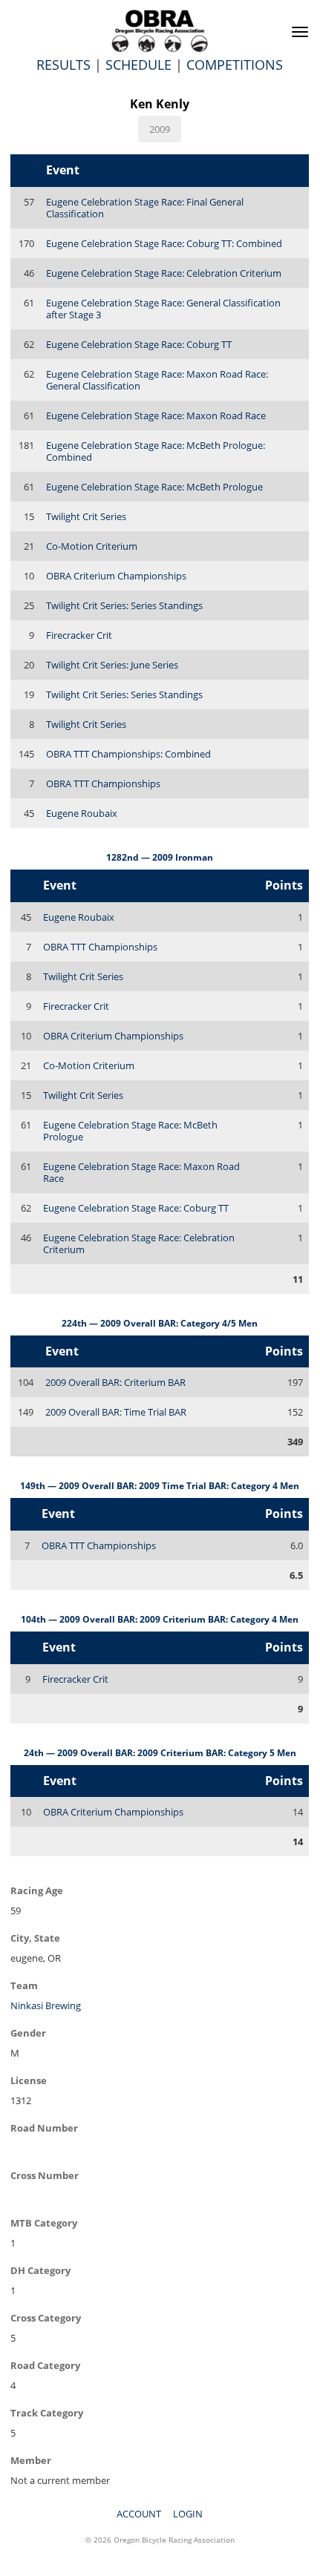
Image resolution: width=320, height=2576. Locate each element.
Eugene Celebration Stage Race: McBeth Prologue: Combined (156, 451)
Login (188, 2514)
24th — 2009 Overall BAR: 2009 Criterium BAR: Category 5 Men (160, 1753)
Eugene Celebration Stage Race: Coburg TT (139, 344)
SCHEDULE (138, 65)
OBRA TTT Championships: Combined (128, 754)
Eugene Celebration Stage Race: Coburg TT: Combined (164, 243)
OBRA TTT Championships (103, 783)
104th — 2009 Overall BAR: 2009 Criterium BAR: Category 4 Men (160, 1619)
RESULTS (63, 65)
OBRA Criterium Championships (116, 576)
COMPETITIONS (235, 65)
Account (139, 2514)
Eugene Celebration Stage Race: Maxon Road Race (156, 415)
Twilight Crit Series (86, 516)
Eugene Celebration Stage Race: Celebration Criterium (164, 273)
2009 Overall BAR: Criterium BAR (115, 1382)
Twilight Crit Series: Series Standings (124, 605)
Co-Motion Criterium (92, 546)
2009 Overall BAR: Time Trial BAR (116, 1412)
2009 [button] (160, 129)
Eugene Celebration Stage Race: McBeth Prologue (154, 487)
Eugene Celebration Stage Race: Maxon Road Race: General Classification (157, 380)
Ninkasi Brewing (46, 2005)
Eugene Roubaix (82, 813)
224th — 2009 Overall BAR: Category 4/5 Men (160, 1323)
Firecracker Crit (79, 635)
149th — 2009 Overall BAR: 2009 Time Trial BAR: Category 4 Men (160, 1486)
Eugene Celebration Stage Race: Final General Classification (145, 208)
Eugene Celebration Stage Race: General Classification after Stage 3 (163, 309)
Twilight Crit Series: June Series (112, 665)
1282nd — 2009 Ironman (160, 857)
